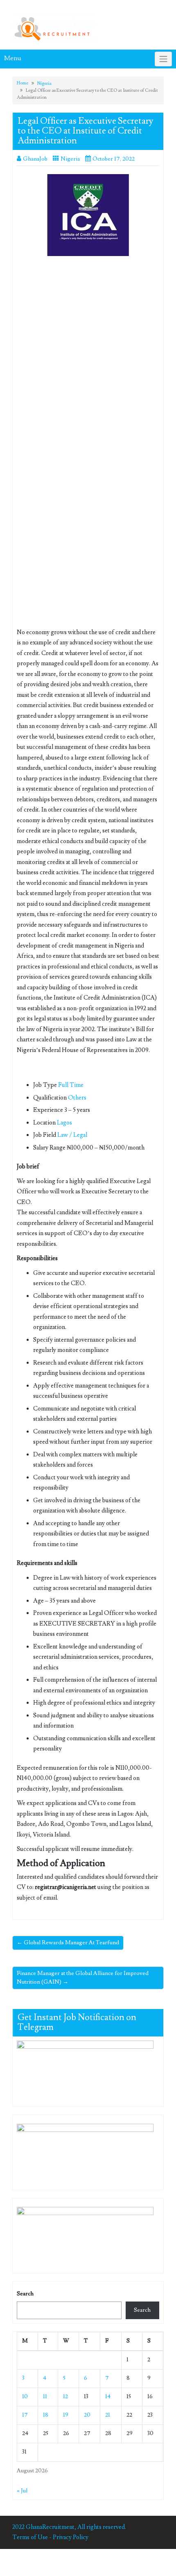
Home (23, 83)
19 (66, 2415)
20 (87, 2415)
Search (25, 2294)
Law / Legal (72, 1135)
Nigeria (44, 83)
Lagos (64, 1123)
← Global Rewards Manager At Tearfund (68, 1943)
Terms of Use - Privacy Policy (50, 2537)
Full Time (71, 1085)
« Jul (22, 2491)
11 (45, 2397)
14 (108, 2397)
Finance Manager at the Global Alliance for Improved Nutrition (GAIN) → (83, 1978)
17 (25, 2415)
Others (77, 1098)
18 (46, 2415)
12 (65, 2397)
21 (108, 2415)
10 (25, 2397)
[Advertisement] (88, 354)
